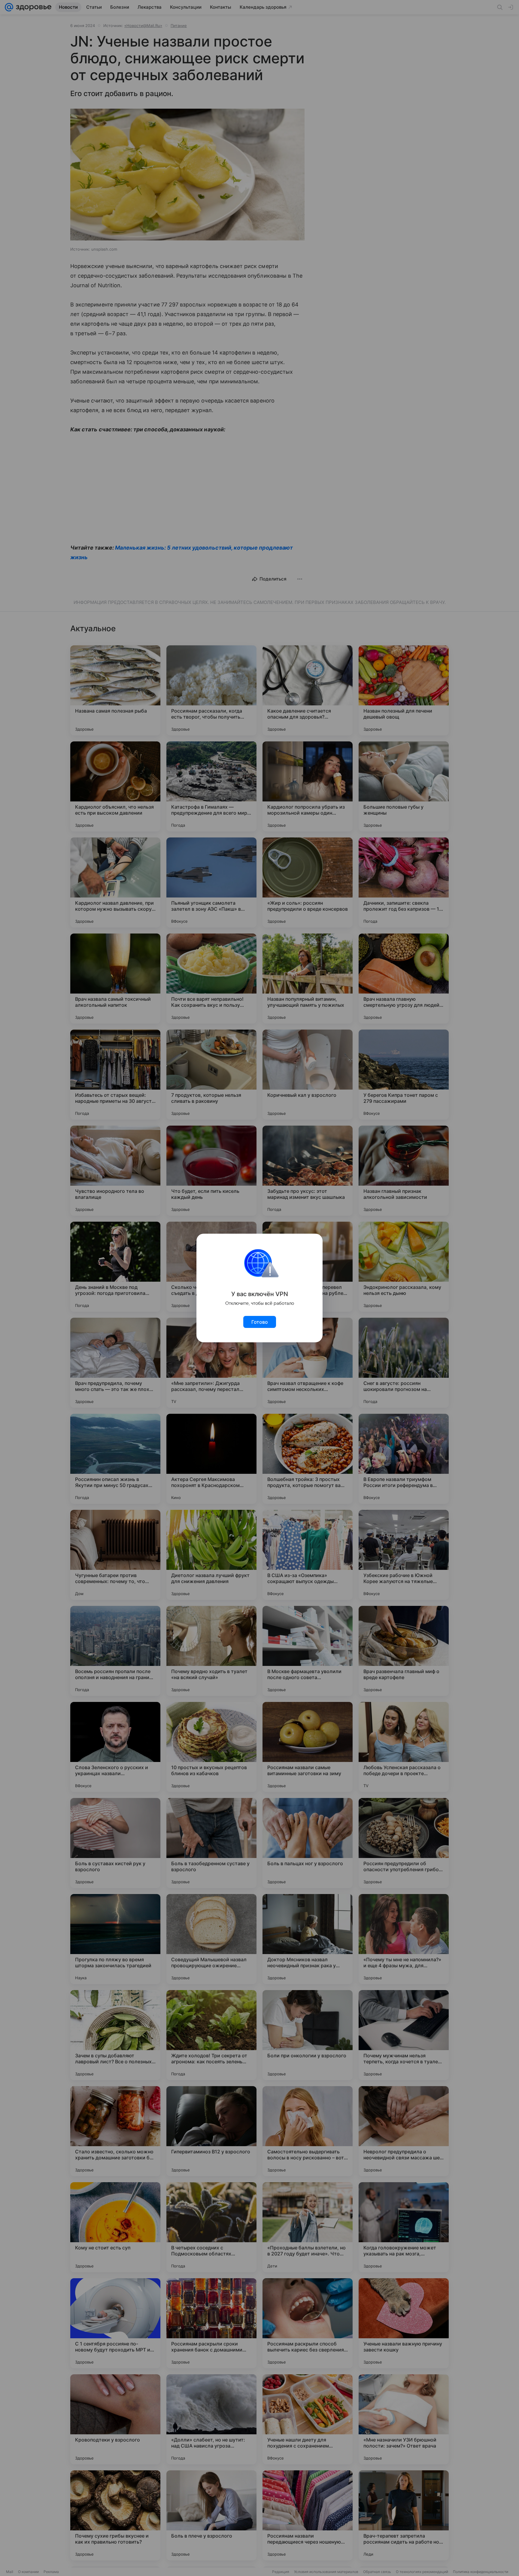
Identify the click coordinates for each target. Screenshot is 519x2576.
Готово (260, 1322)
